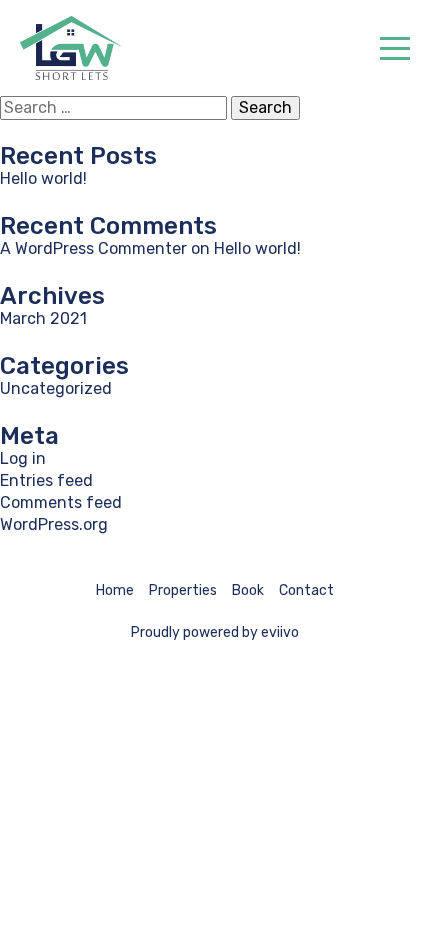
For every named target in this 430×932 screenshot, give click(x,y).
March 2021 (43, 318)
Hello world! (43, 178)
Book (248, 590)
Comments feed (61, 502)
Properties (183, 590)
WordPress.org (54, 524)
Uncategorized (56, 388)
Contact (306, 590)
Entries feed (46, 480)
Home (115, 590)
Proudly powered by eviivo (215, 632)
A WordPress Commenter (93, 248)
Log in (23, 458)
